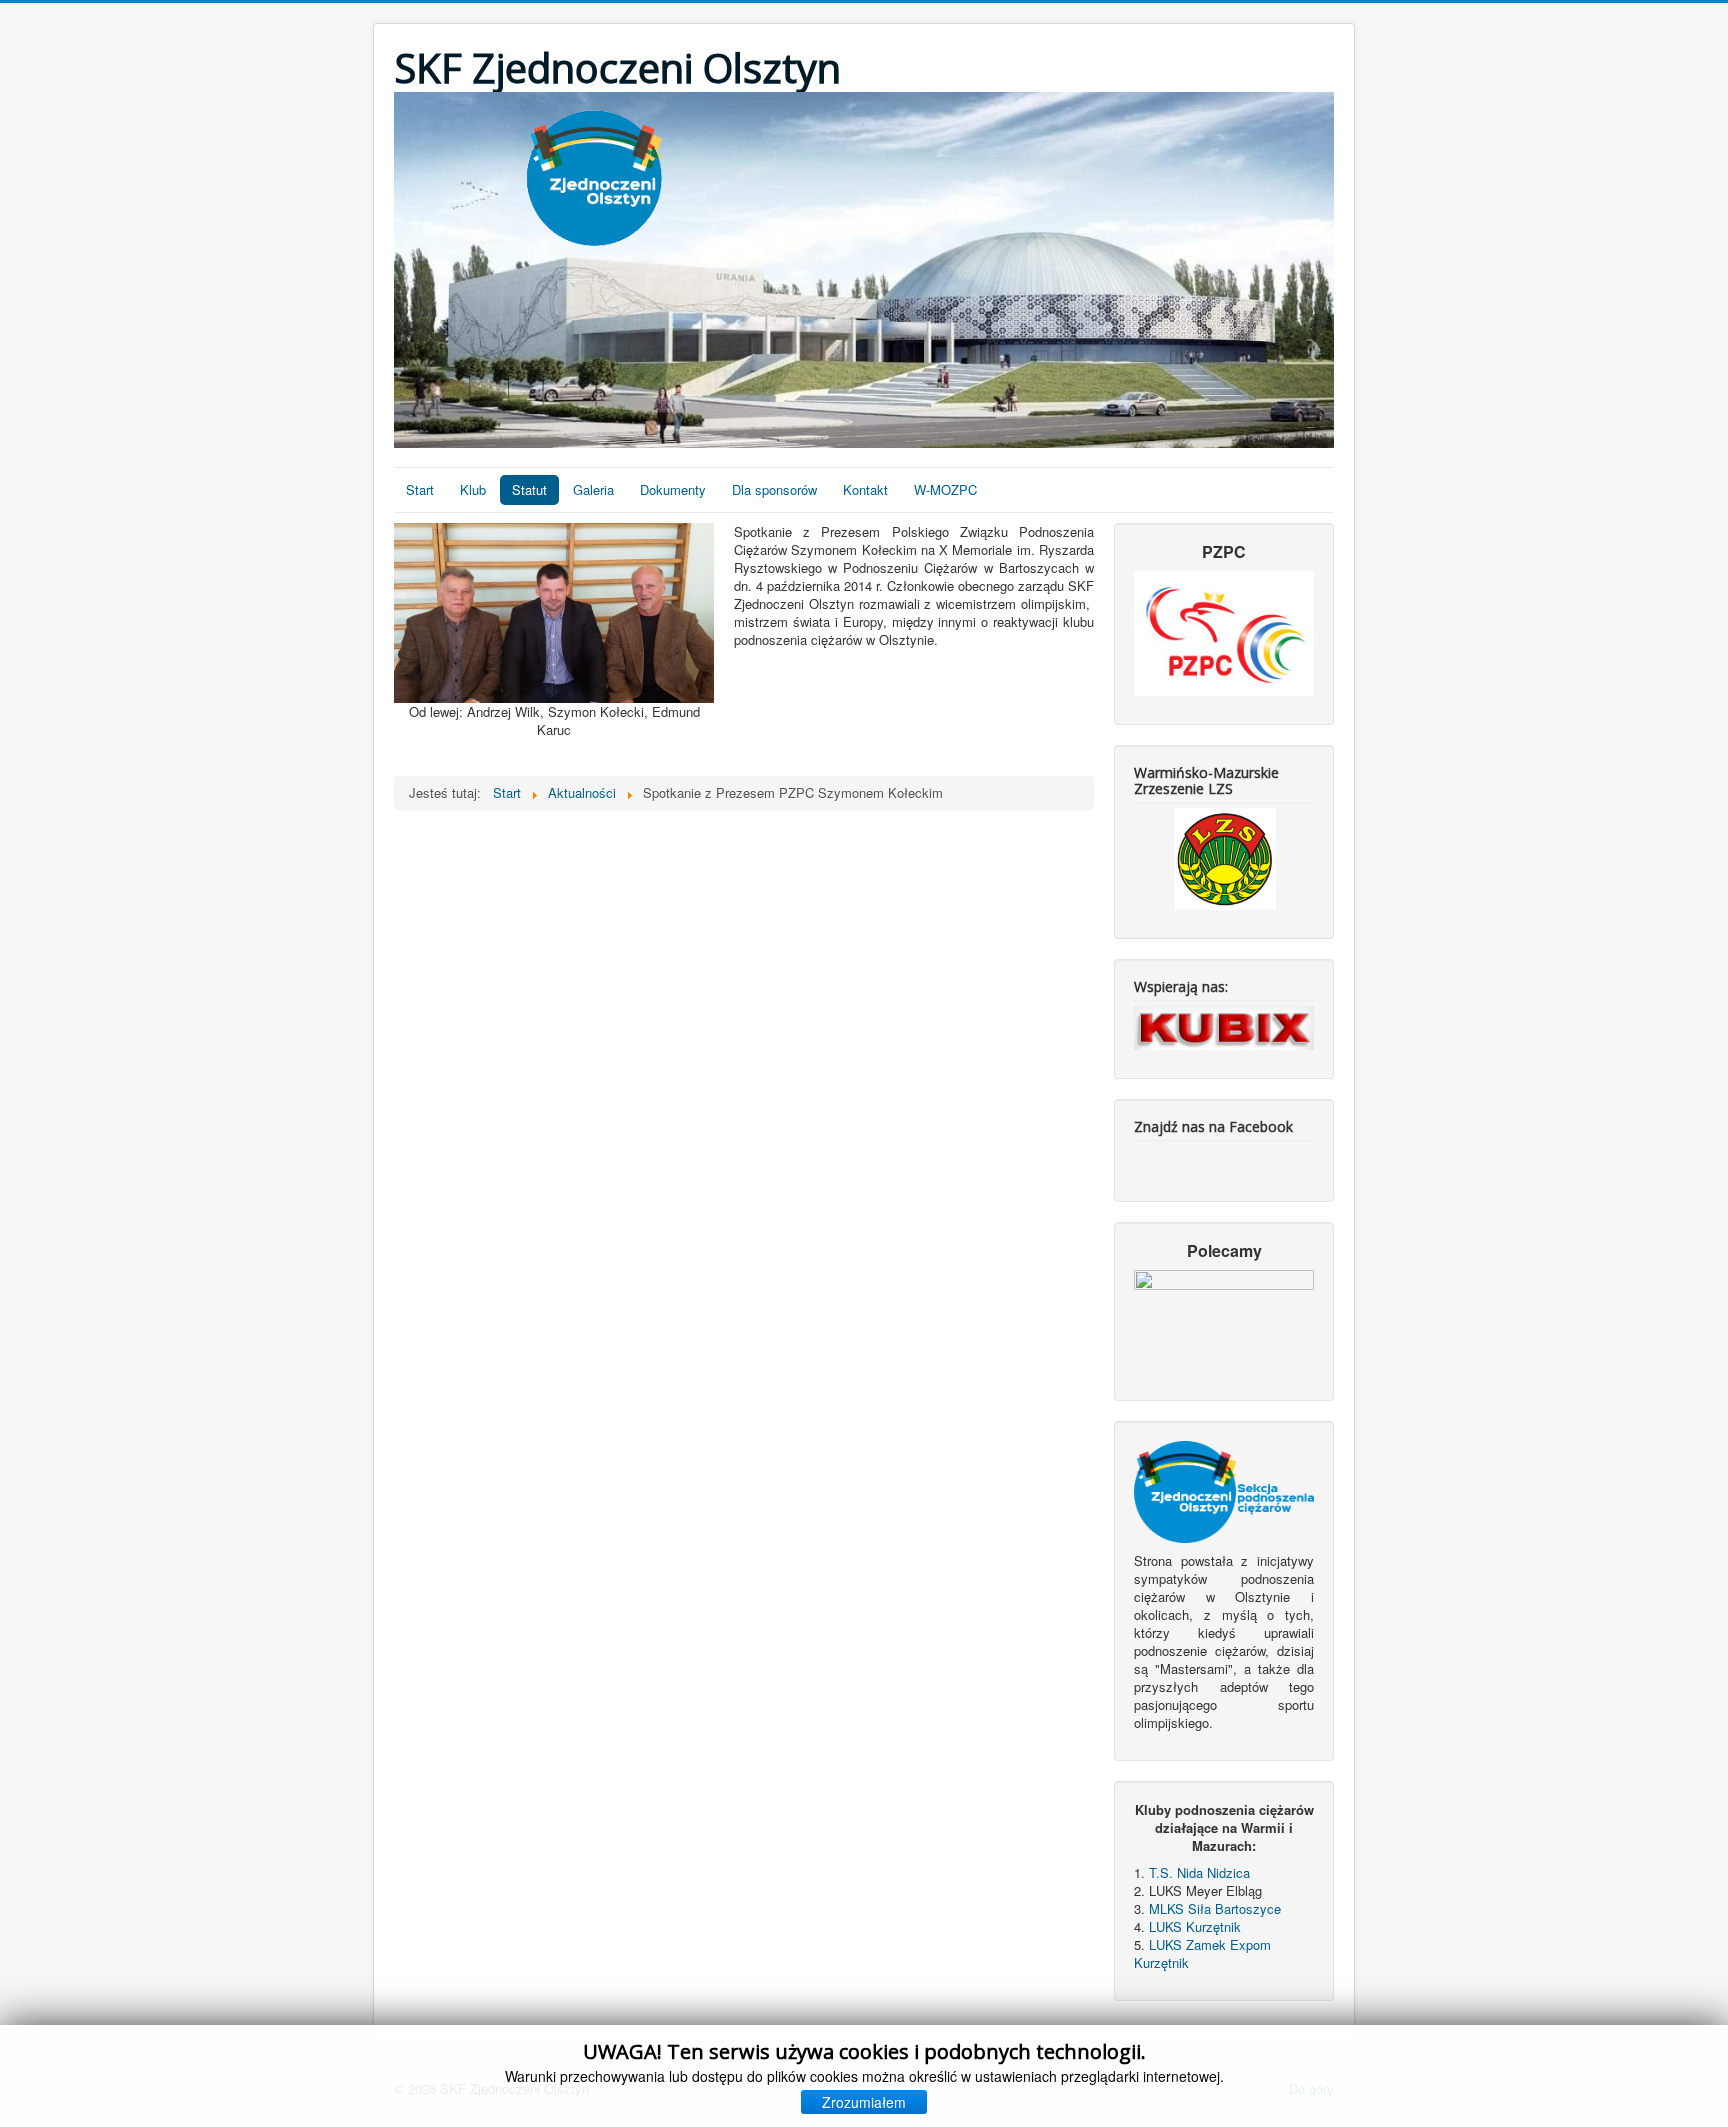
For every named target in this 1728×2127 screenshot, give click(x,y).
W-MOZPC (945, 489)
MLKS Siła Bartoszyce (1215, 1908)
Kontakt (865, 489)
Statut (529, 489)
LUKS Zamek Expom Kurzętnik (1202, 1953)
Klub (473, 489)
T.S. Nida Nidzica (1199, 1872)
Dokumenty (673, 489)
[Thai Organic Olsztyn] (1224, 1320)
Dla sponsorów (774, 489)
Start (420, 489)
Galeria (593, 489)
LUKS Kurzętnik (1195, 1926)
